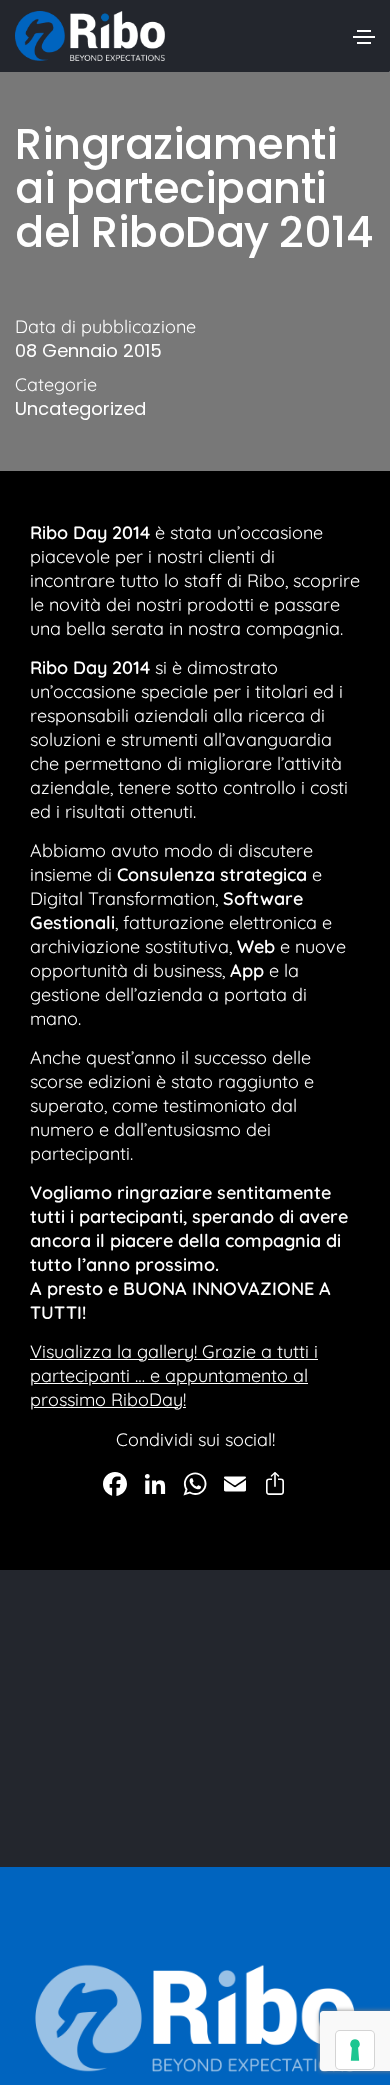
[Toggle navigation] (364, 37)
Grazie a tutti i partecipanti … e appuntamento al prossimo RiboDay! (174, 1375)
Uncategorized (80, 409)
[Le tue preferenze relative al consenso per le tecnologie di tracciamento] (355, 2050)
